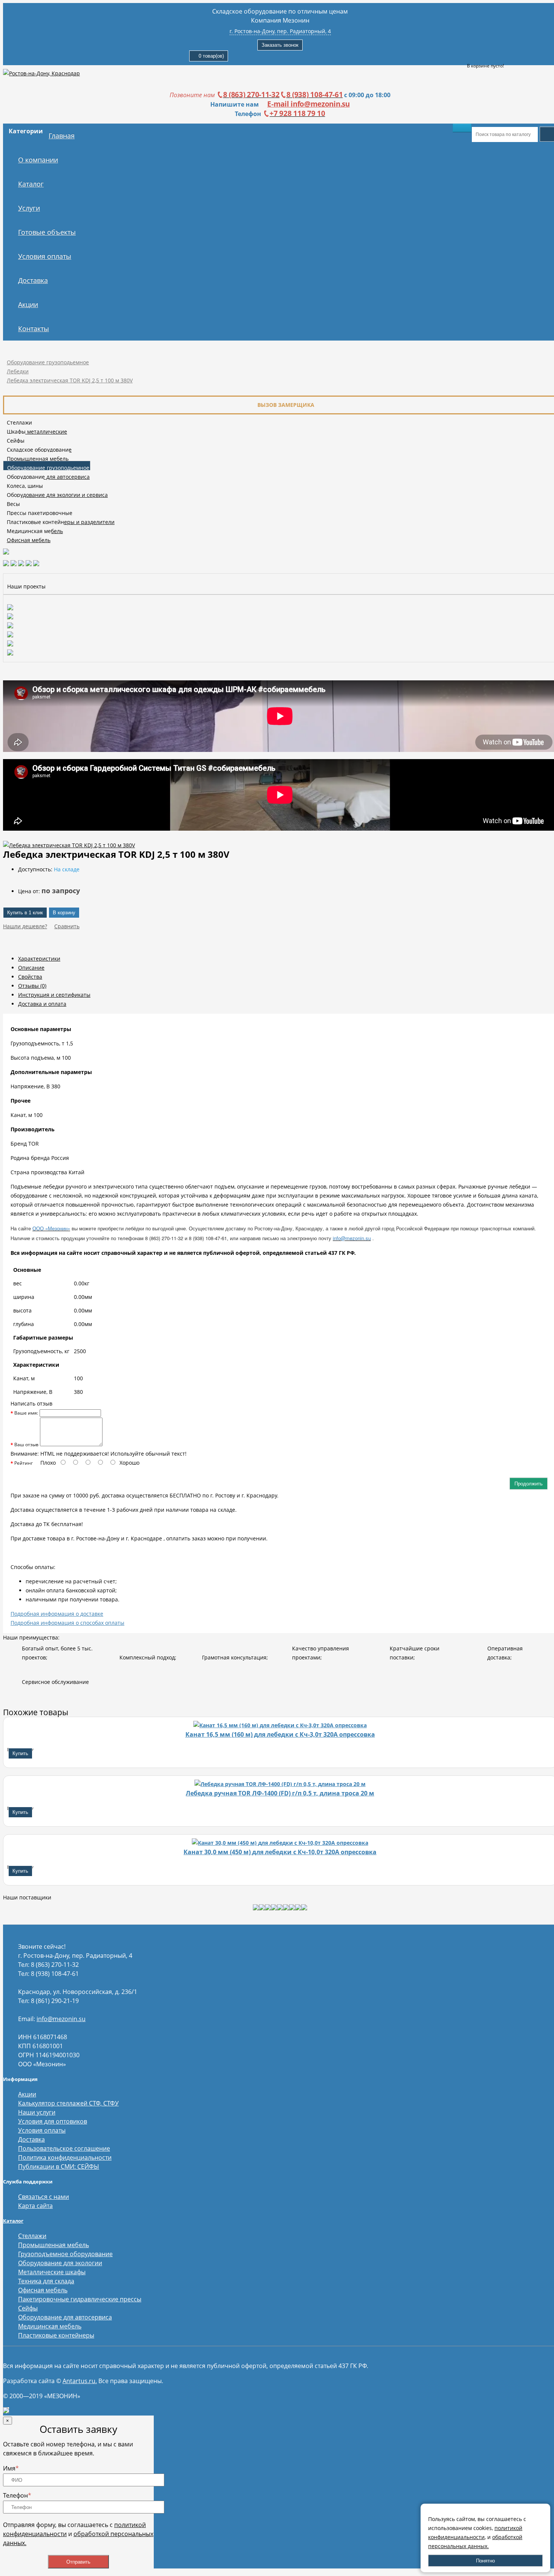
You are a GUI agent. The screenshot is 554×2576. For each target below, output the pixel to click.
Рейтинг (24, 1463)
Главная (62, 136)
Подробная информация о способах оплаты (67, 1623)
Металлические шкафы (52, 2272)
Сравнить (67, 926)
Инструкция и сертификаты (54, 995)
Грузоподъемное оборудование (65, 2254)
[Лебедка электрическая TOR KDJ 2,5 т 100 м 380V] (69, 845)
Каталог (31, 184)
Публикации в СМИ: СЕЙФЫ (59, 2167)
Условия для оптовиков (53, 2121)
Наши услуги (37, 2112)
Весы (13, 504)
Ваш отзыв (26, 1445)
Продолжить (529, 1484)
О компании (38, 160)
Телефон (17, 2495)
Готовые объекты (47, 232)
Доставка (33, 280)
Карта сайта (35, 2206)
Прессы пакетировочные (40, 513)
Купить (20, 1753)
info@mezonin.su (61, 2019)
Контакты (34, 328)
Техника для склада (46, 2281)
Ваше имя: (26, 1413)
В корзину (64, 913)
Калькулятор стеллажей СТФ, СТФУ (68, 2103)
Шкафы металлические (37, 432)
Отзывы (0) (32, 986)
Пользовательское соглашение (64, 2148)
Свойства (30, 977)
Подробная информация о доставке (57, 1614)
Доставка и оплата (42, 1004)
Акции (28, 304)
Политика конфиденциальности (65, 2157)
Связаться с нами (44, 2197)
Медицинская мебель (35, 531)
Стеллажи (19, 422)
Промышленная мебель (38, 459)
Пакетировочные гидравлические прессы (80, 2299)
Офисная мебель (29, 540)
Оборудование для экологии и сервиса (57, 495)
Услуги (29, 208)
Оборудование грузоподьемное (48, 362)
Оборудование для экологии (60, 2263)
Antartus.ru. (80, 2381)
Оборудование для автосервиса (48, 477)
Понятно (485, 2561)
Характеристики (39, 959)
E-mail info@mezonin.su (308, 104)
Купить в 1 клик (25, 913)
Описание (31, 968)
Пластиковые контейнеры (56, 2335)
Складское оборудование (39, 450)
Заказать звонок (280, 45)
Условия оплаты (45, 256)
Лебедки (18, 371)
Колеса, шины (25, 486)
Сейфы (16, 441)
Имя (11, 2468)
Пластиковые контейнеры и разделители (61, 522)
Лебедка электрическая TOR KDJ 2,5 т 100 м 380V (70, 380)
